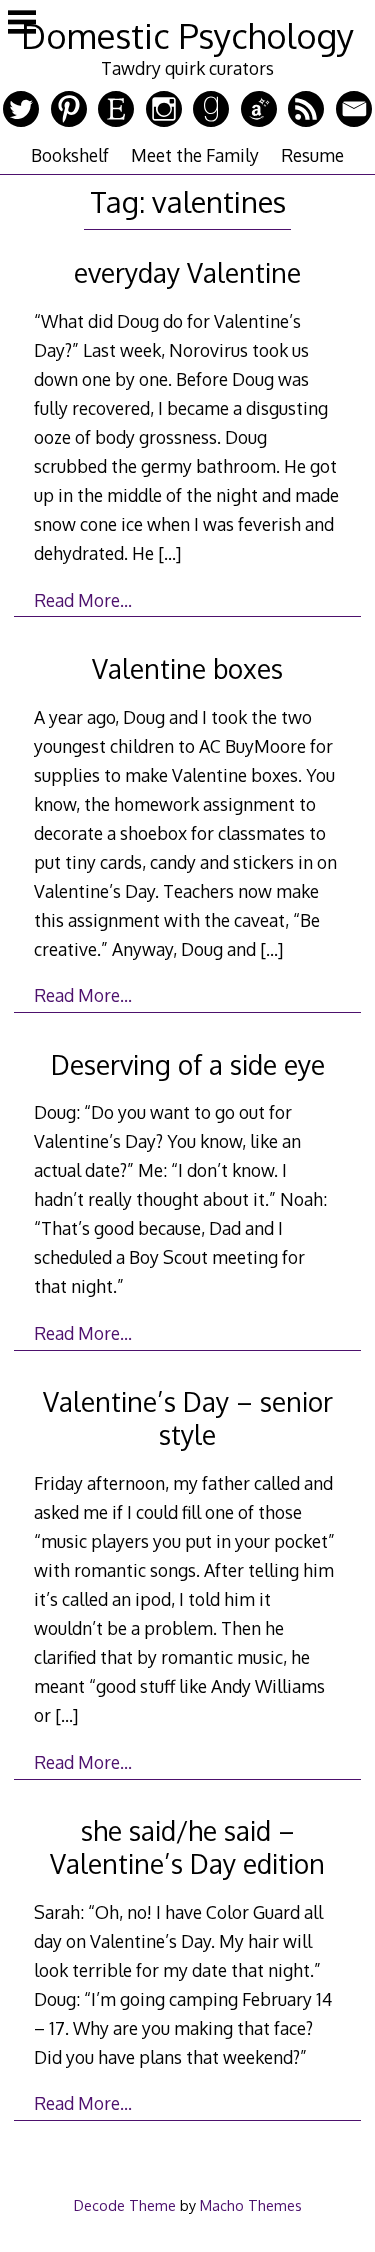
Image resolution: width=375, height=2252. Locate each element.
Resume (312, 155)
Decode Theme (125, 2205)
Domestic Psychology (187, 35)
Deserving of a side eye (188, 1064)
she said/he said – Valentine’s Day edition (187, 1847)
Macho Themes (251, 2205)
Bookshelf (70, 155)
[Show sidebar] (22, 24)
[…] (169, 553)
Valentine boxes (187, 668)
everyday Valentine (187, 272)
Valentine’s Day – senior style (188, 1418)
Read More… (83, 600)
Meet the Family (195, 155)
